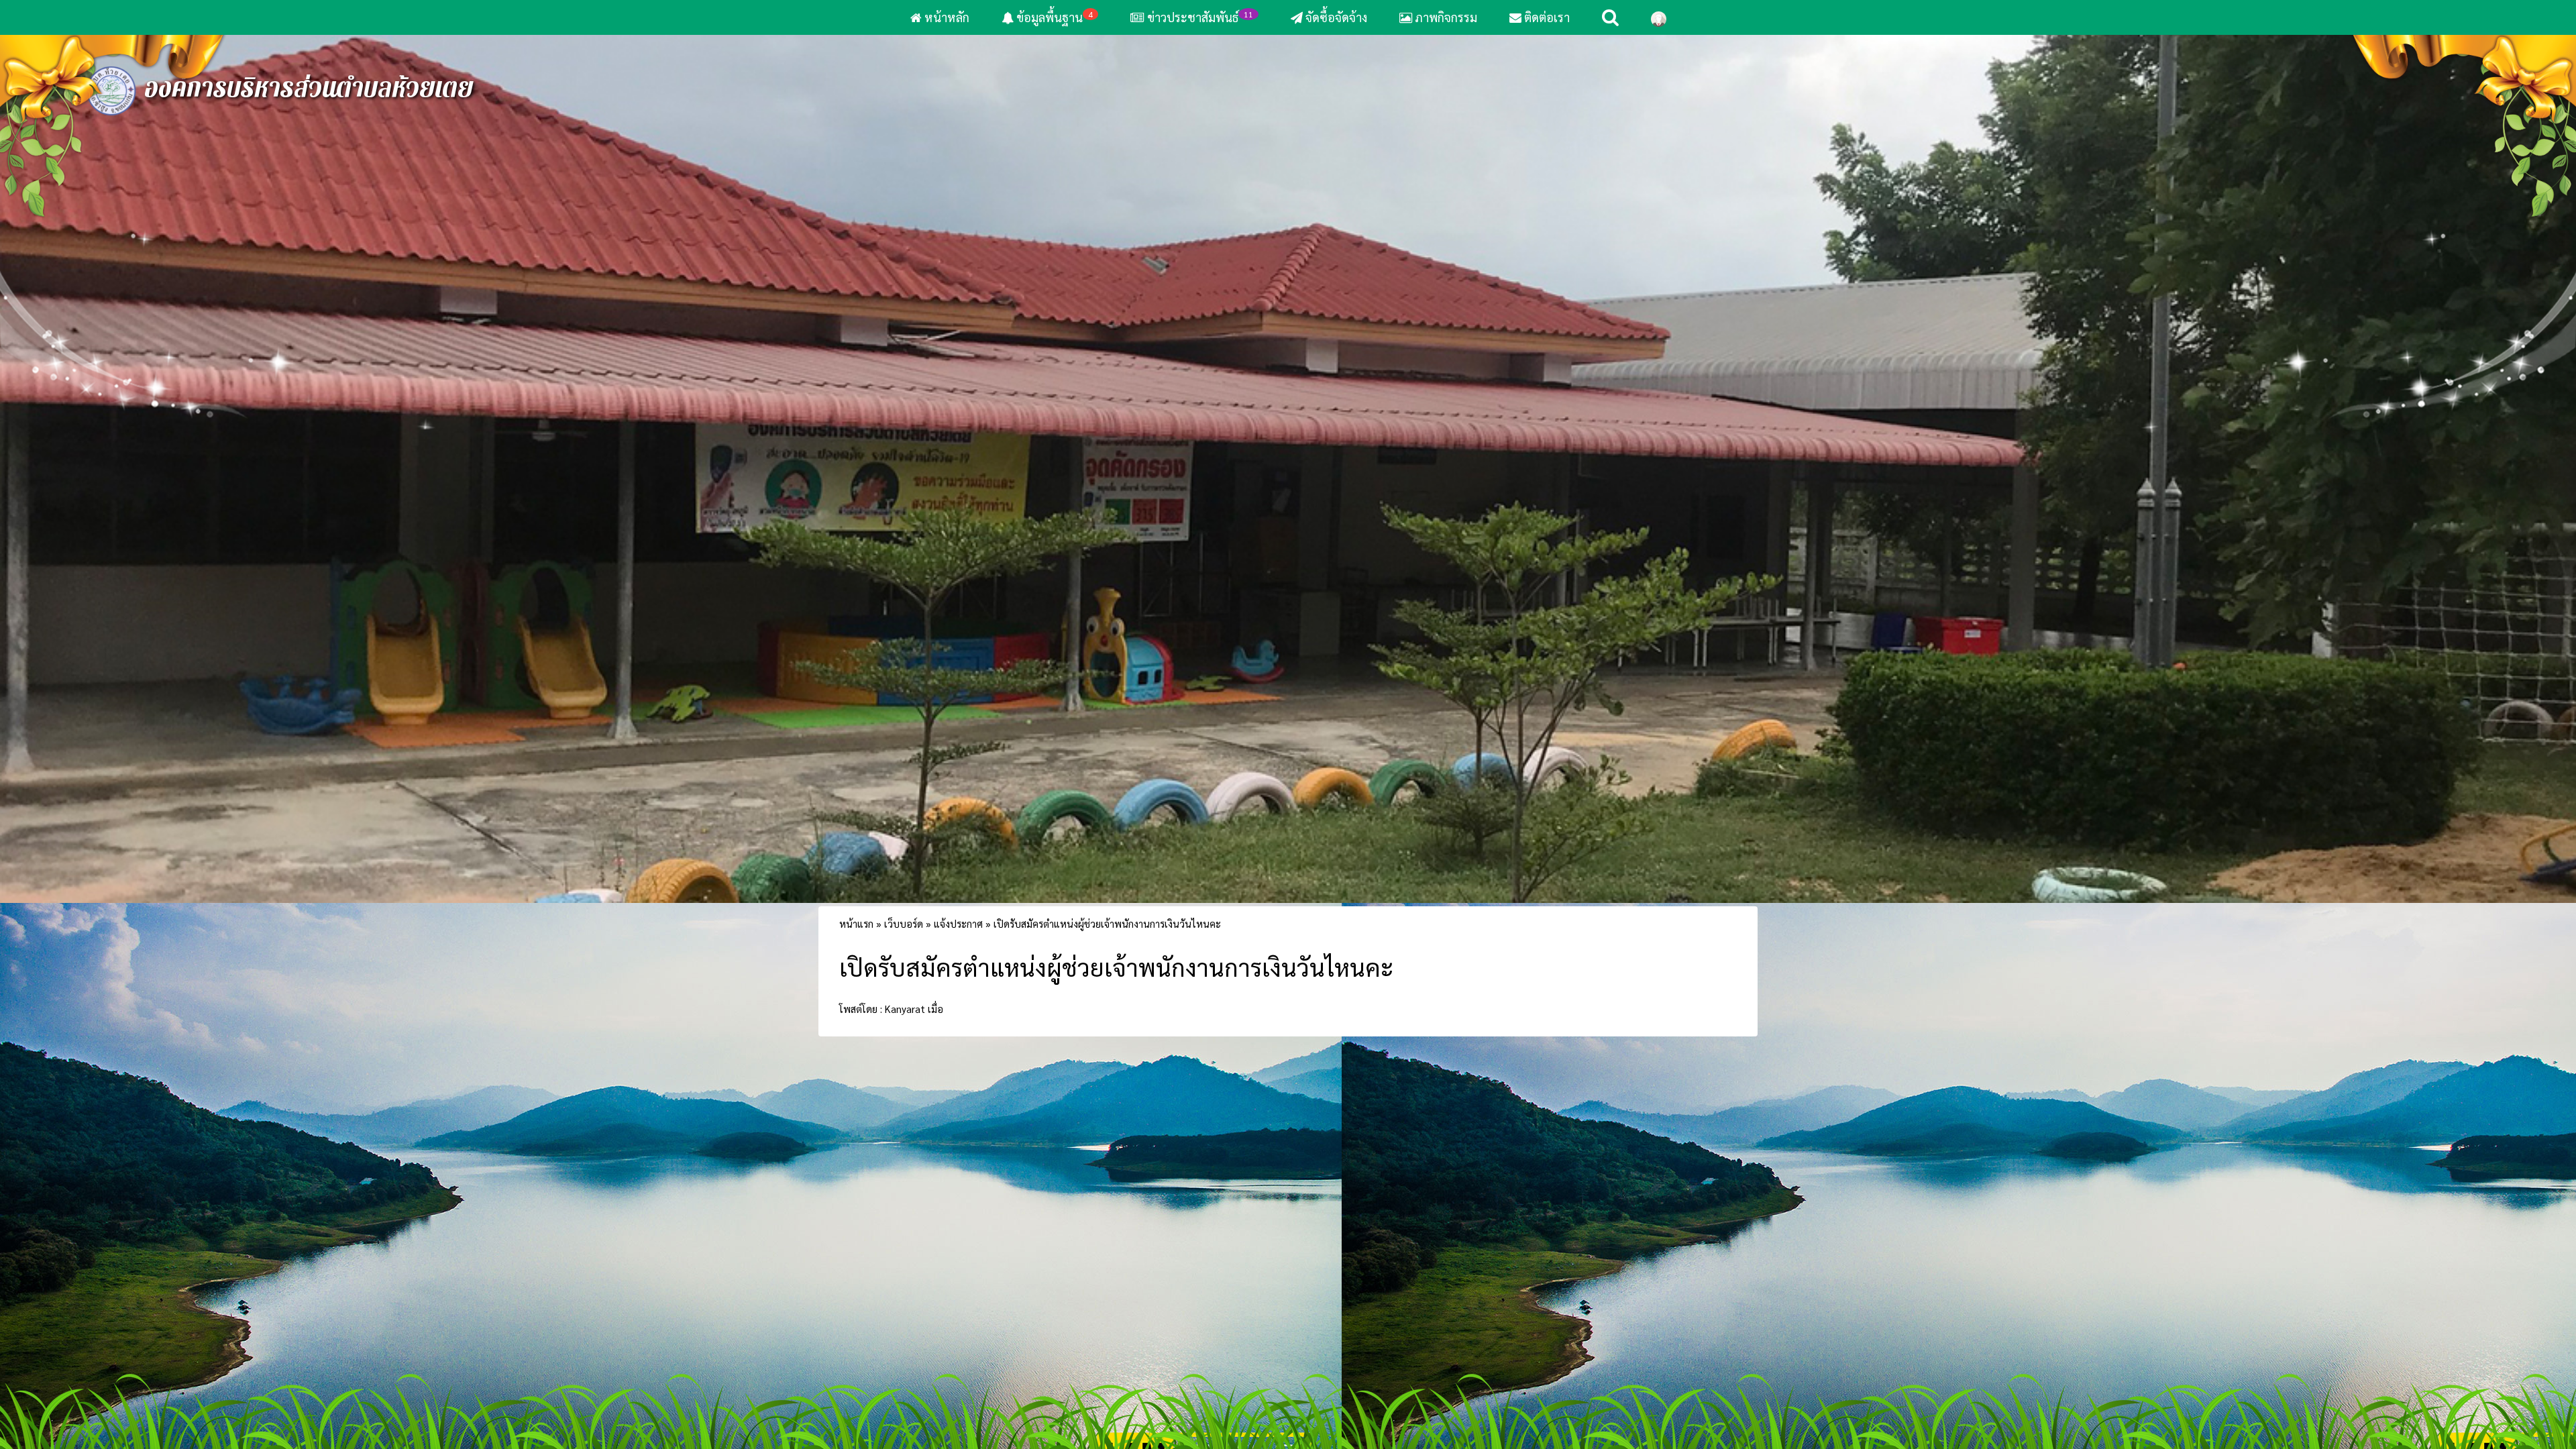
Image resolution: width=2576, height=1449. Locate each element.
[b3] (1288, 509)
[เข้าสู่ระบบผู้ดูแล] (1659, 17)
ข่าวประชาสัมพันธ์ (1200, 17)
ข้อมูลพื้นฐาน (1053, 17)
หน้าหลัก (946, 17)
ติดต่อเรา (1546, 17)
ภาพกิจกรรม (1445, 17)
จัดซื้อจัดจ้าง (1335, 17)
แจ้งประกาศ (958, 1006)
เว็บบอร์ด (904, 1006)
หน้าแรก (856, 1006)
